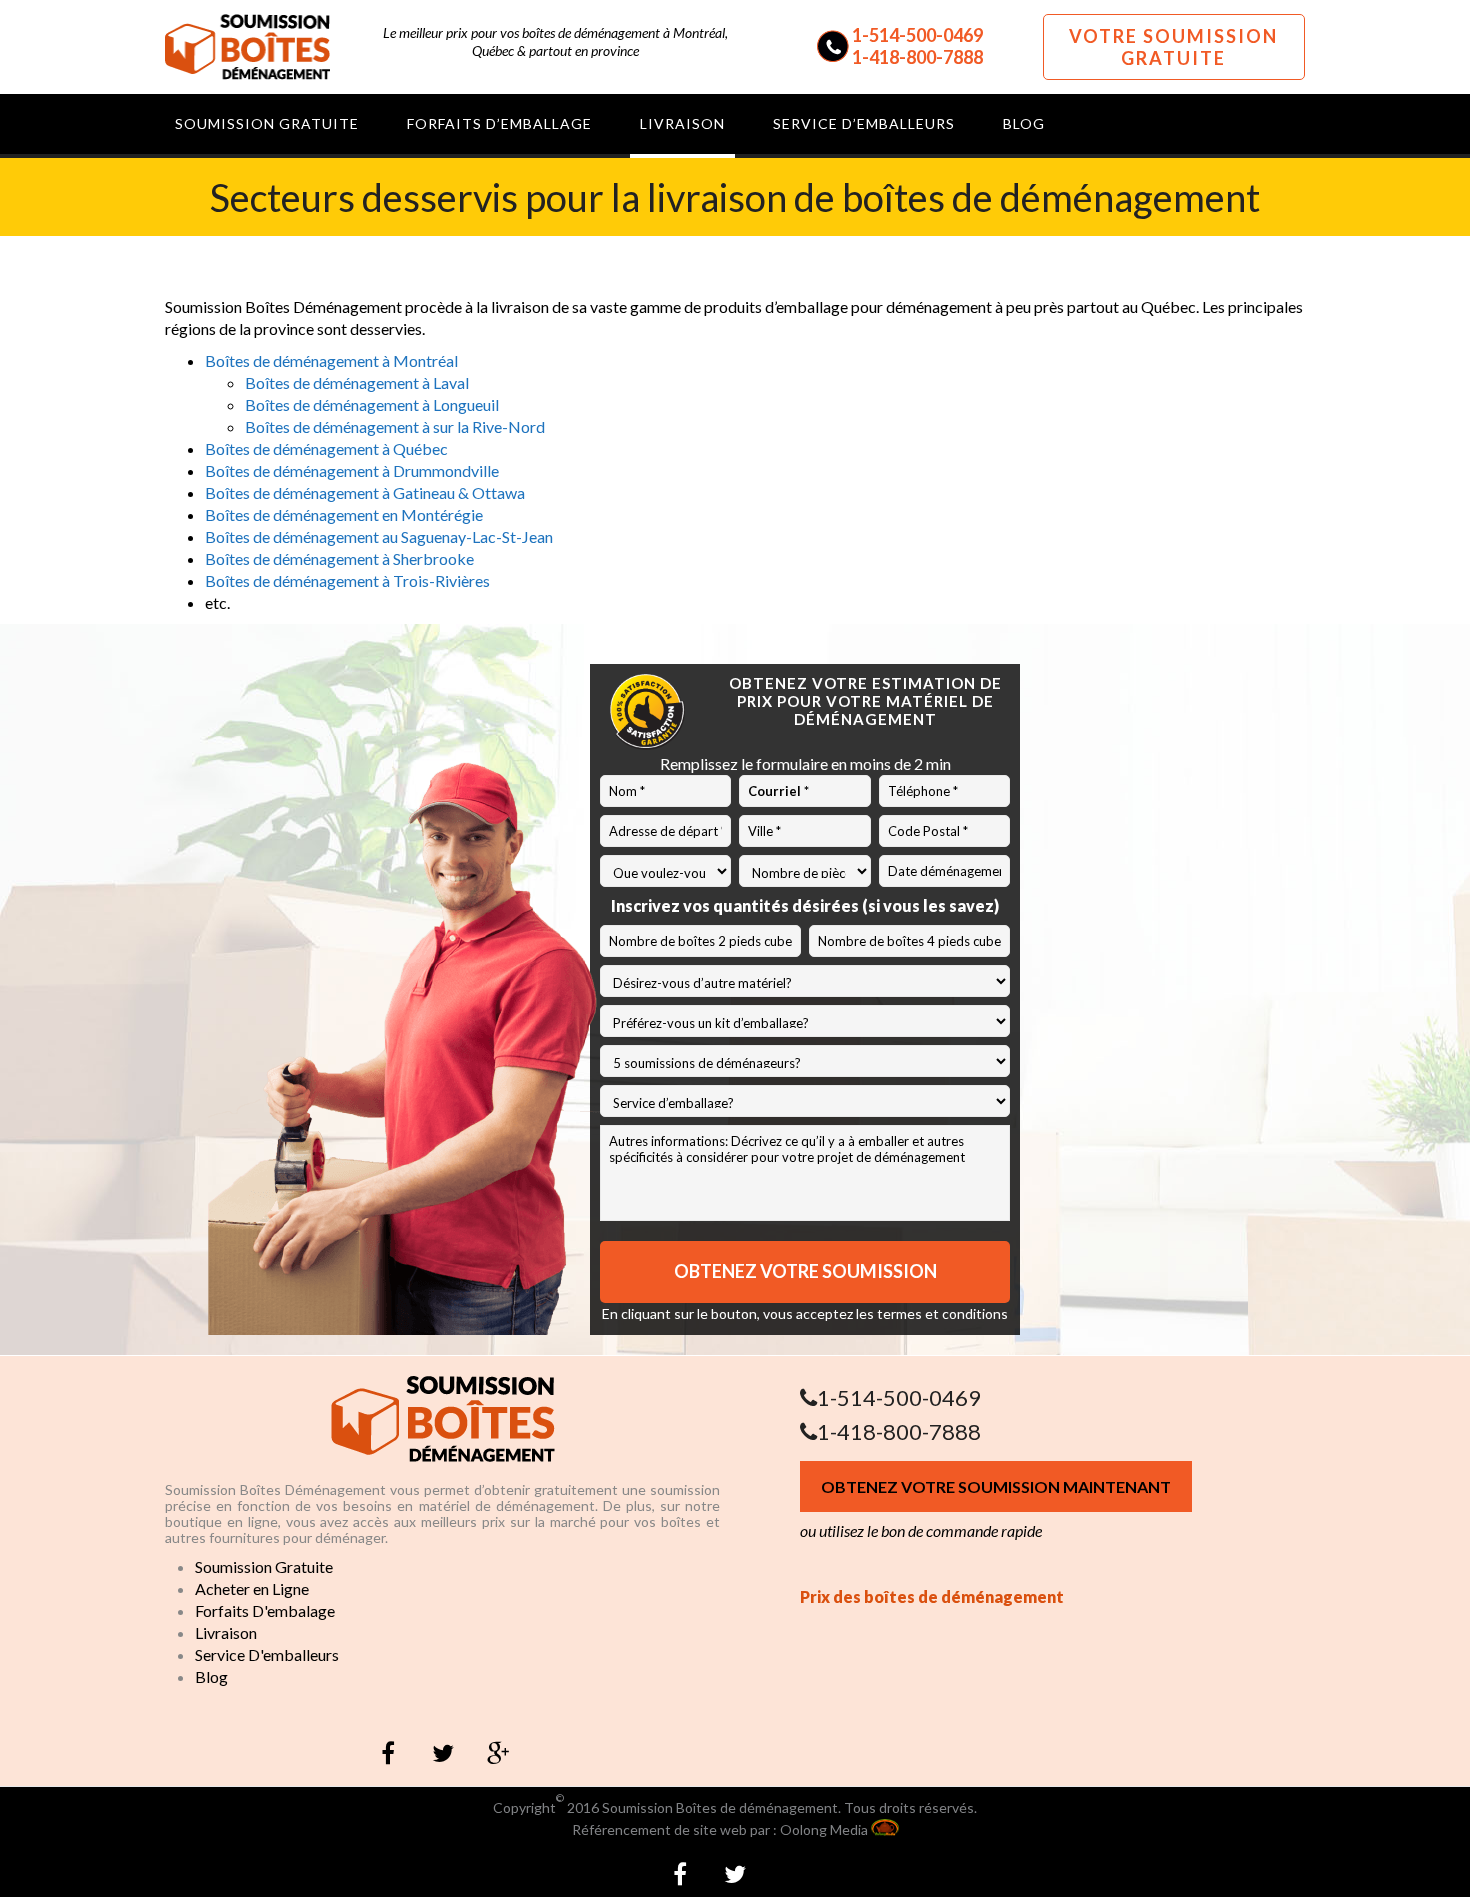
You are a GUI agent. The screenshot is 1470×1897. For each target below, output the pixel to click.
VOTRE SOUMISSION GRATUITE (1173, 47)
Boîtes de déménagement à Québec (326, 448)
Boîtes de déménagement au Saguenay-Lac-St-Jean (379, 536)
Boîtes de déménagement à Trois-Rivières (347, 580)
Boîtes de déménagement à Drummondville (352, 470)
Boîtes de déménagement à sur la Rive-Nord (395, 426)
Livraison (226, 1632)
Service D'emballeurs (267, 1654)
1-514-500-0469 (917, 35)
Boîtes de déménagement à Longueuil (372, 404)
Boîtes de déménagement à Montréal (331, 360)
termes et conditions (942, 1313)
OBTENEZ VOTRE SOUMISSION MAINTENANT (996, 1486)
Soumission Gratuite (264, 1566)
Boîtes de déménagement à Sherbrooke (339, 558)
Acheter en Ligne (252, 1588)
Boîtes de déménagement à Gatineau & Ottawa (365, 492)
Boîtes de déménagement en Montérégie (344, 514)
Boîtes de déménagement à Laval (357, 382)
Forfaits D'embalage (265, 1610)
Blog (211, 1676)
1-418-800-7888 (917, 57)
